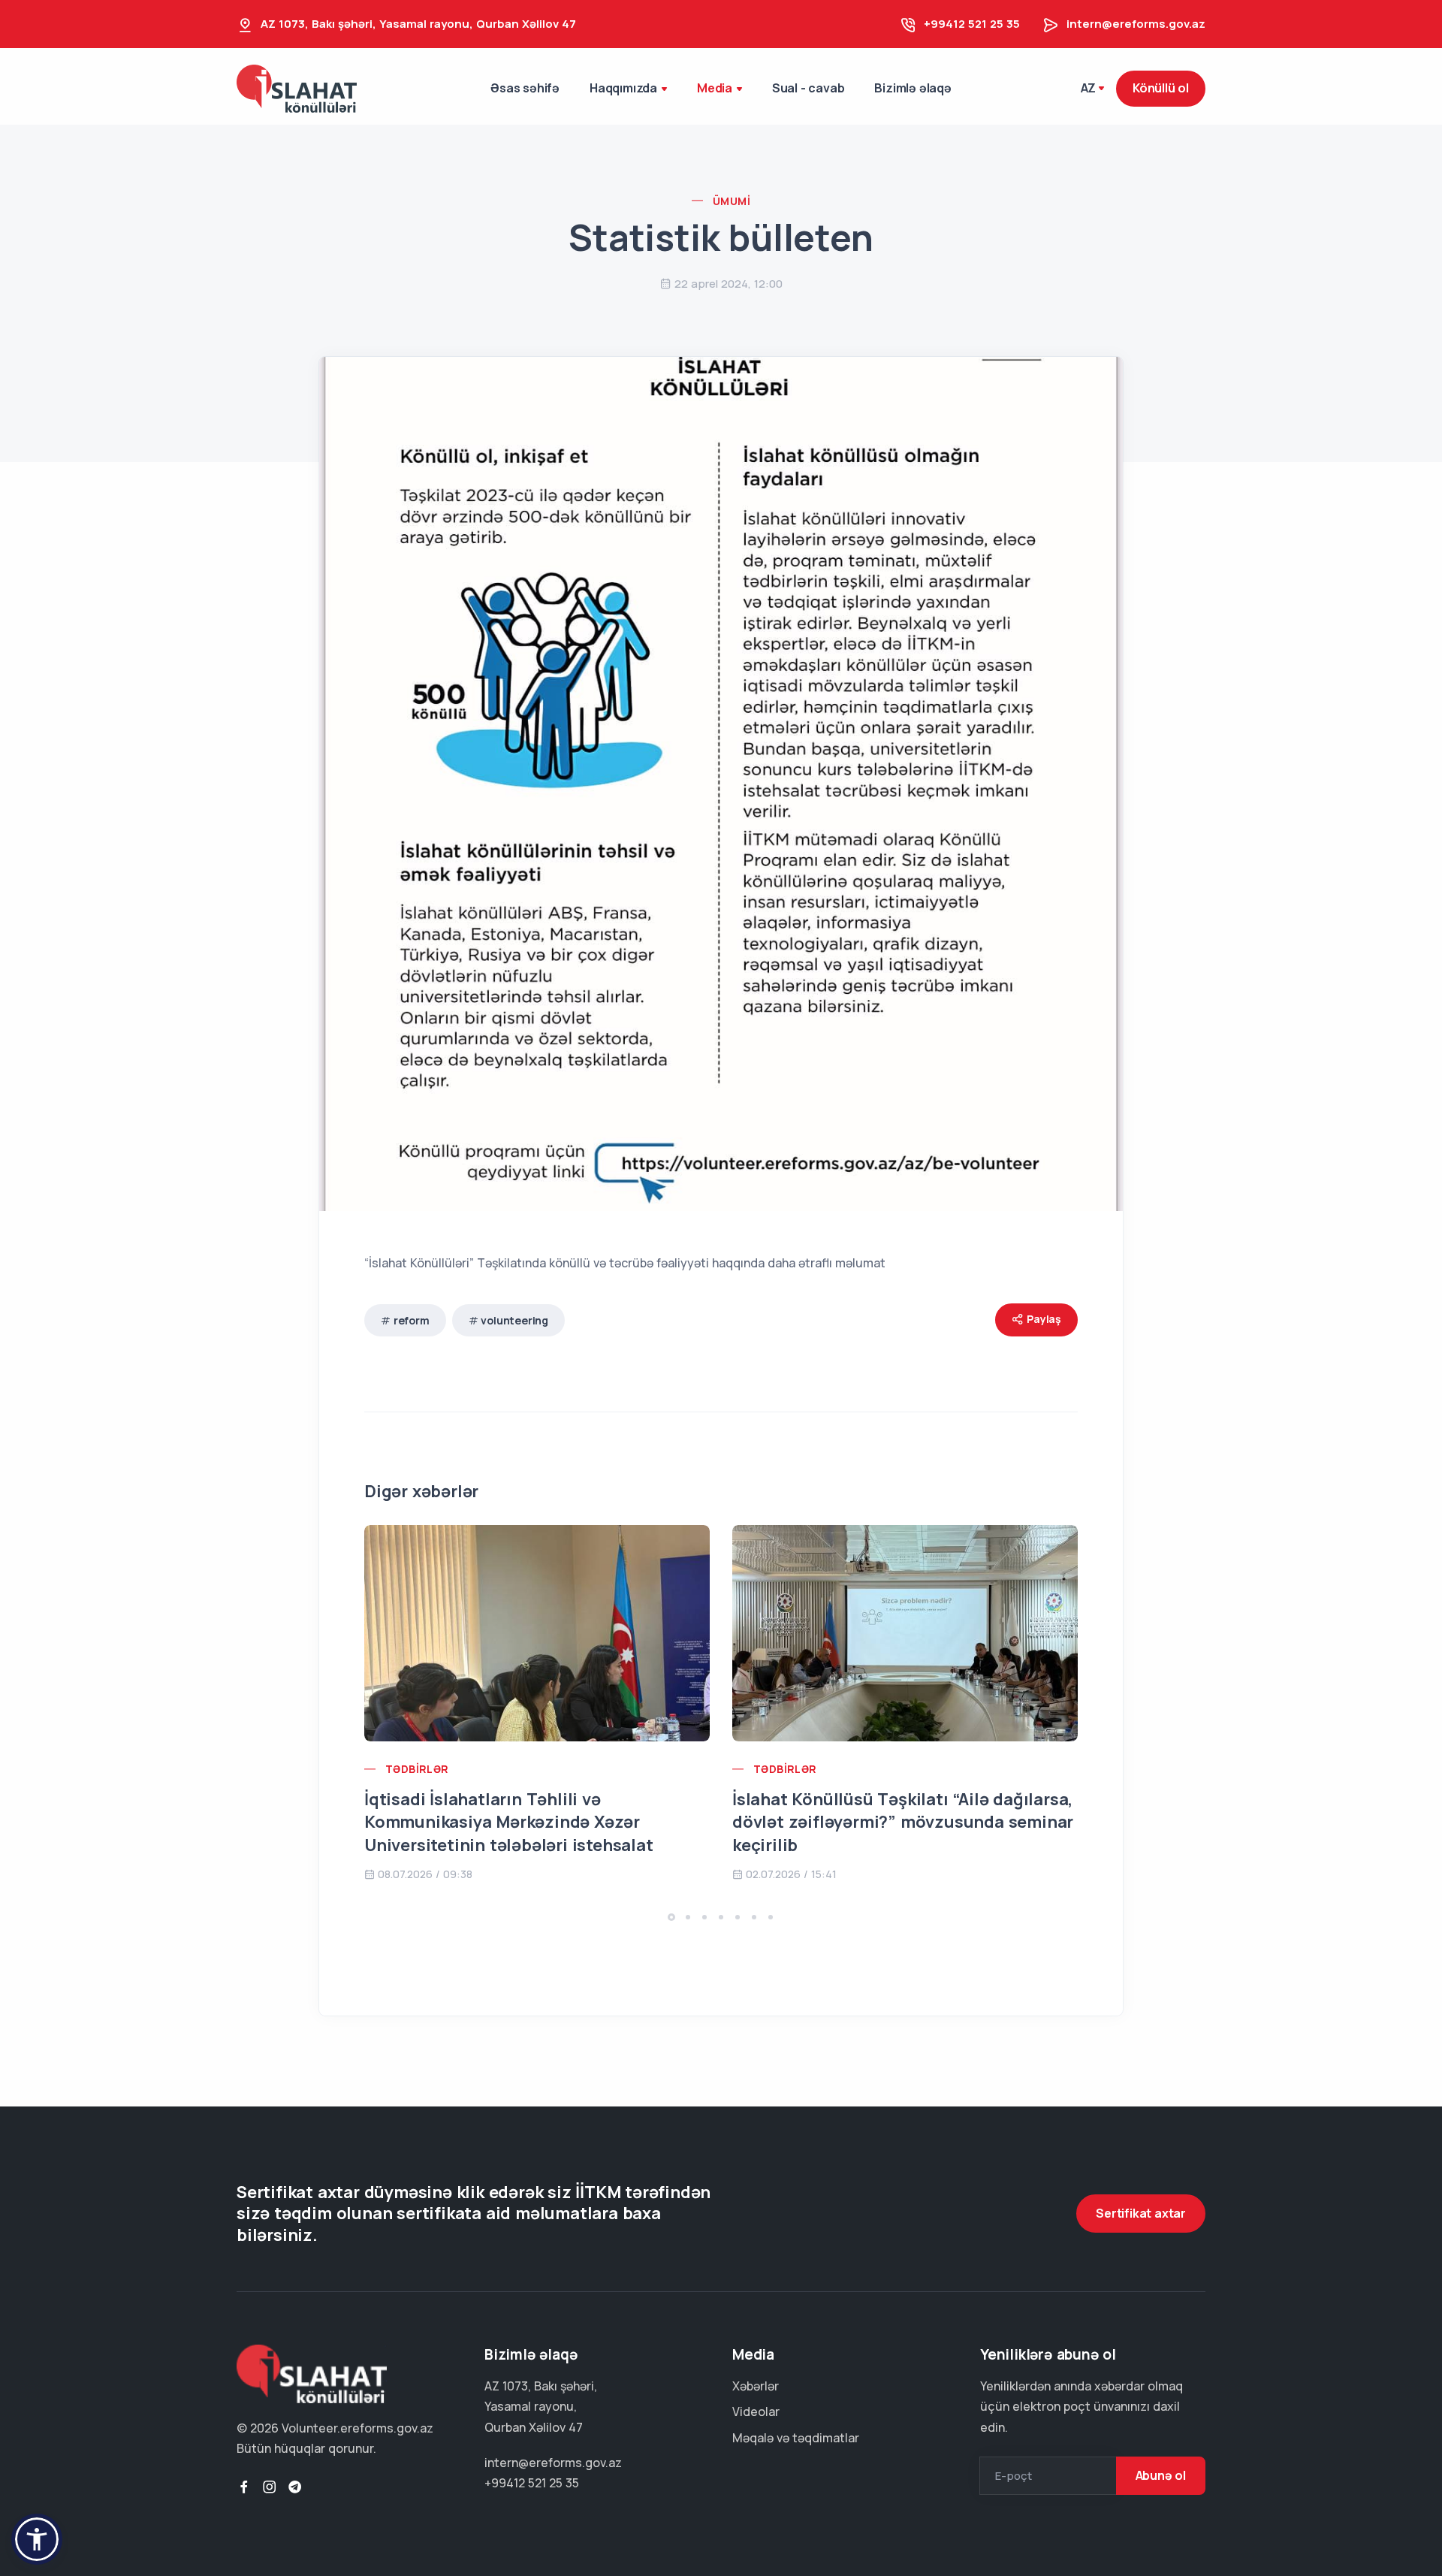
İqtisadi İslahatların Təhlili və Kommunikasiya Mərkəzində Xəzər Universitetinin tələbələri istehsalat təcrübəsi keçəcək (509, 1834)
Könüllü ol (1161, 88)
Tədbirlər (417, 1769)
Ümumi (732, 201)
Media (715, 88)
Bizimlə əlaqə (913, 88)
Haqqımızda (623, 88)
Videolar (756, 2411)
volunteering (514, 1320)
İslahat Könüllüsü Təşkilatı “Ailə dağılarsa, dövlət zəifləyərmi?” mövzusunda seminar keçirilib (903, 1823)
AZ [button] (1089, 88)
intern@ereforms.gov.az (1136, 24)
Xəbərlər (756, 2386)
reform (412, 1320)
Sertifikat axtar (1141, 2213)
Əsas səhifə (525, 88)
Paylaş (1043, 1319)
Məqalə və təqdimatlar (796, 2438)
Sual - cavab (808, 88)
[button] (671, 1917)
